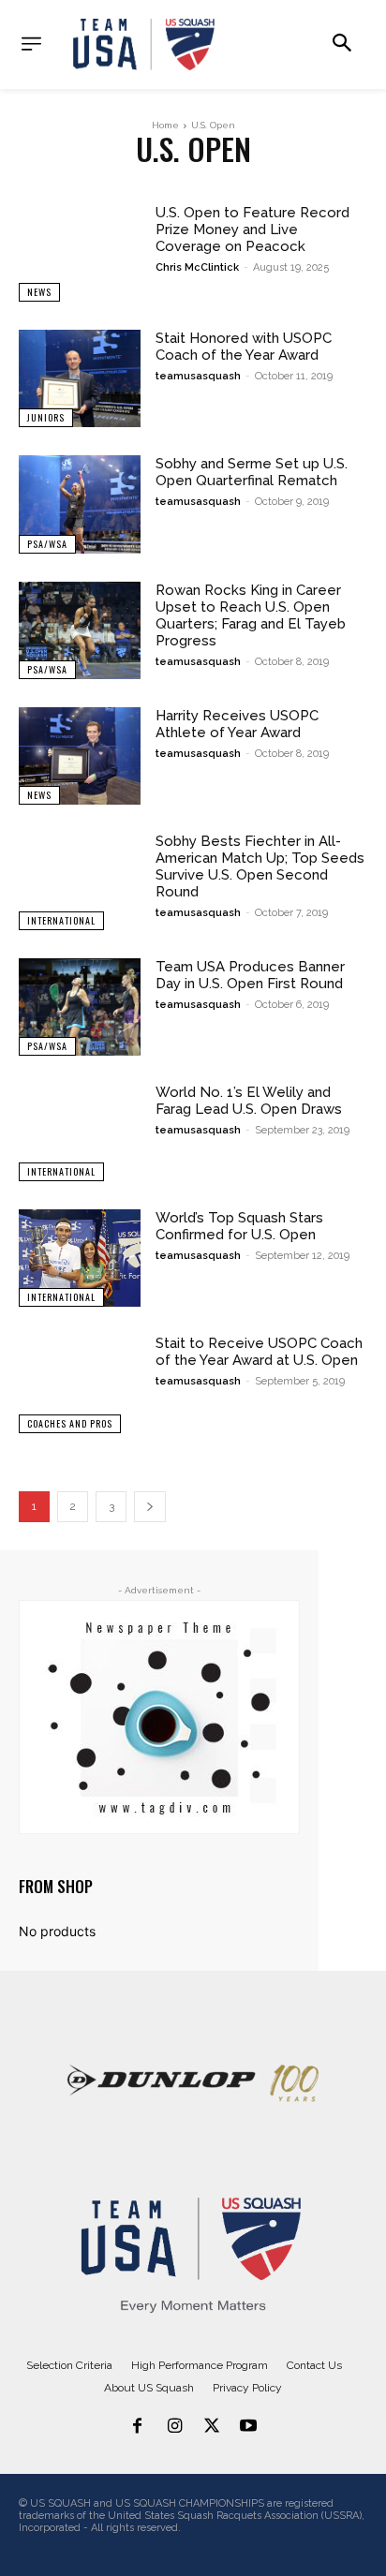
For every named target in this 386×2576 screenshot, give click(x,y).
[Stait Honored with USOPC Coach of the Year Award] (80, 378)
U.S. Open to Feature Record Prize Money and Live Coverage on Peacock (252, 229)
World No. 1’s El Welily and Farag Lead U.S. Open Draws (249, 1101)
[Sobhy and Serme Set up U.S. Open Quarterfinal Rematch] (80, 504)
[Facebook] (138, 2427)
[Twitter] (212, 2427)
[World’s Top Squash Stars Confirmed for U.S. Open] (80, 1258)
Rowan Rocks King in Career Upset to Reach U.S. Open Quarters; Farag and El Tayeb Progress (251, 615)
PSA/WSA (47, 544)
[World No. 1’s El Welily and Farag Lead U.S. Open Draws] (80, 1133)
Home (165, 125)
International (61, 920)
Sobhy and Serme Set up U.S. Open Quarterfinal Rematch (252, 472)
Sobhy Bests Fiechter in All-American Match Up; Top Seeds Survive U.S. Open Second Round (260, 866)
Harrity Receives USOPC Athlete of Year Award (237, 724)
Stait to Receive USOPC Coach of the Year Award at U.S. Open (259, 1352)
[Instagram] (174, 2427)
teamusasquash (198, 376)
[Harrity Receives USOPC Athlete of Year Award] (80, 756)
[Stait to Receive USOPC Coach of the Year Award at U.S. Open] (80, 1384)
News (39, 292)
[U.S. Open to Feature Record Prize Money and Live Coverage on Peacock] (80, 253)
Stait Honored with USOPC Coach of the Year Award (244, 347)
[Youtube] (249, 2427)
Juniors (46, 417)
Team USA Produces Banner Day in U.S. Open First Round (250, 975)
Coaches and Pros (70, 1423)
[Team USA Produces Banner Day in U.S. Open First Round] (80, 1007)
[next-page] (150, 1507)
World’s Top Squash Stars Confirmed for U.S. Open (239, 1226)
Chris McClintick (197, 267)
